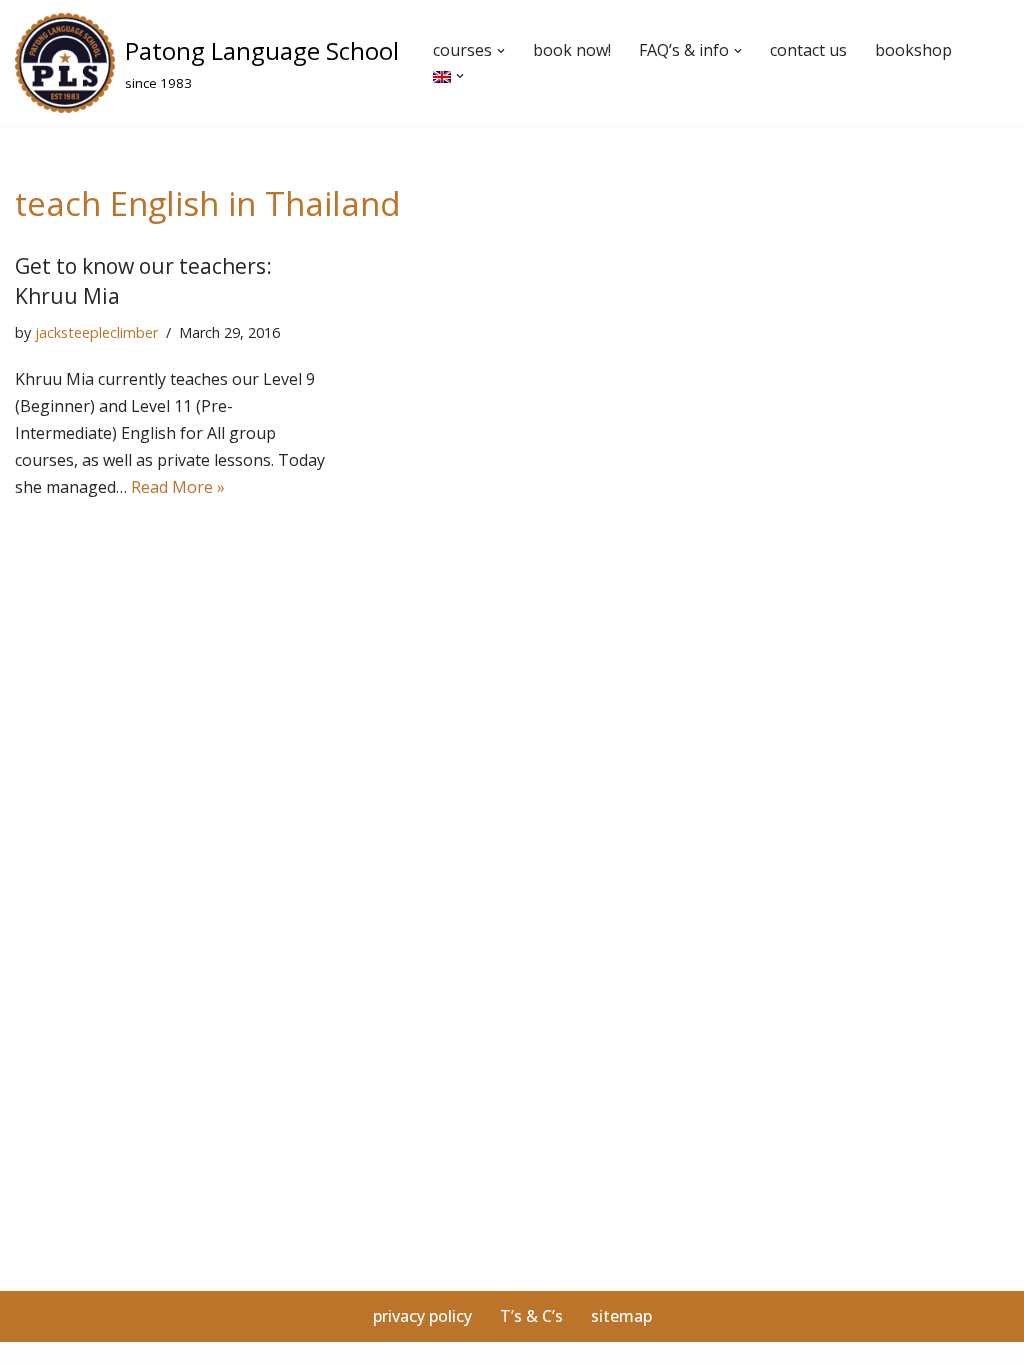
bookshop (913, 50)
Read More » (178, 487)
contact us (808, 50)
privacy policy (422, 1316)
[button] (501, 51)
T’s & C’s (531, 1316)
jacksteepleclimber (96, 332)
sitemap (621, 1316)
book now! (572, 50)
